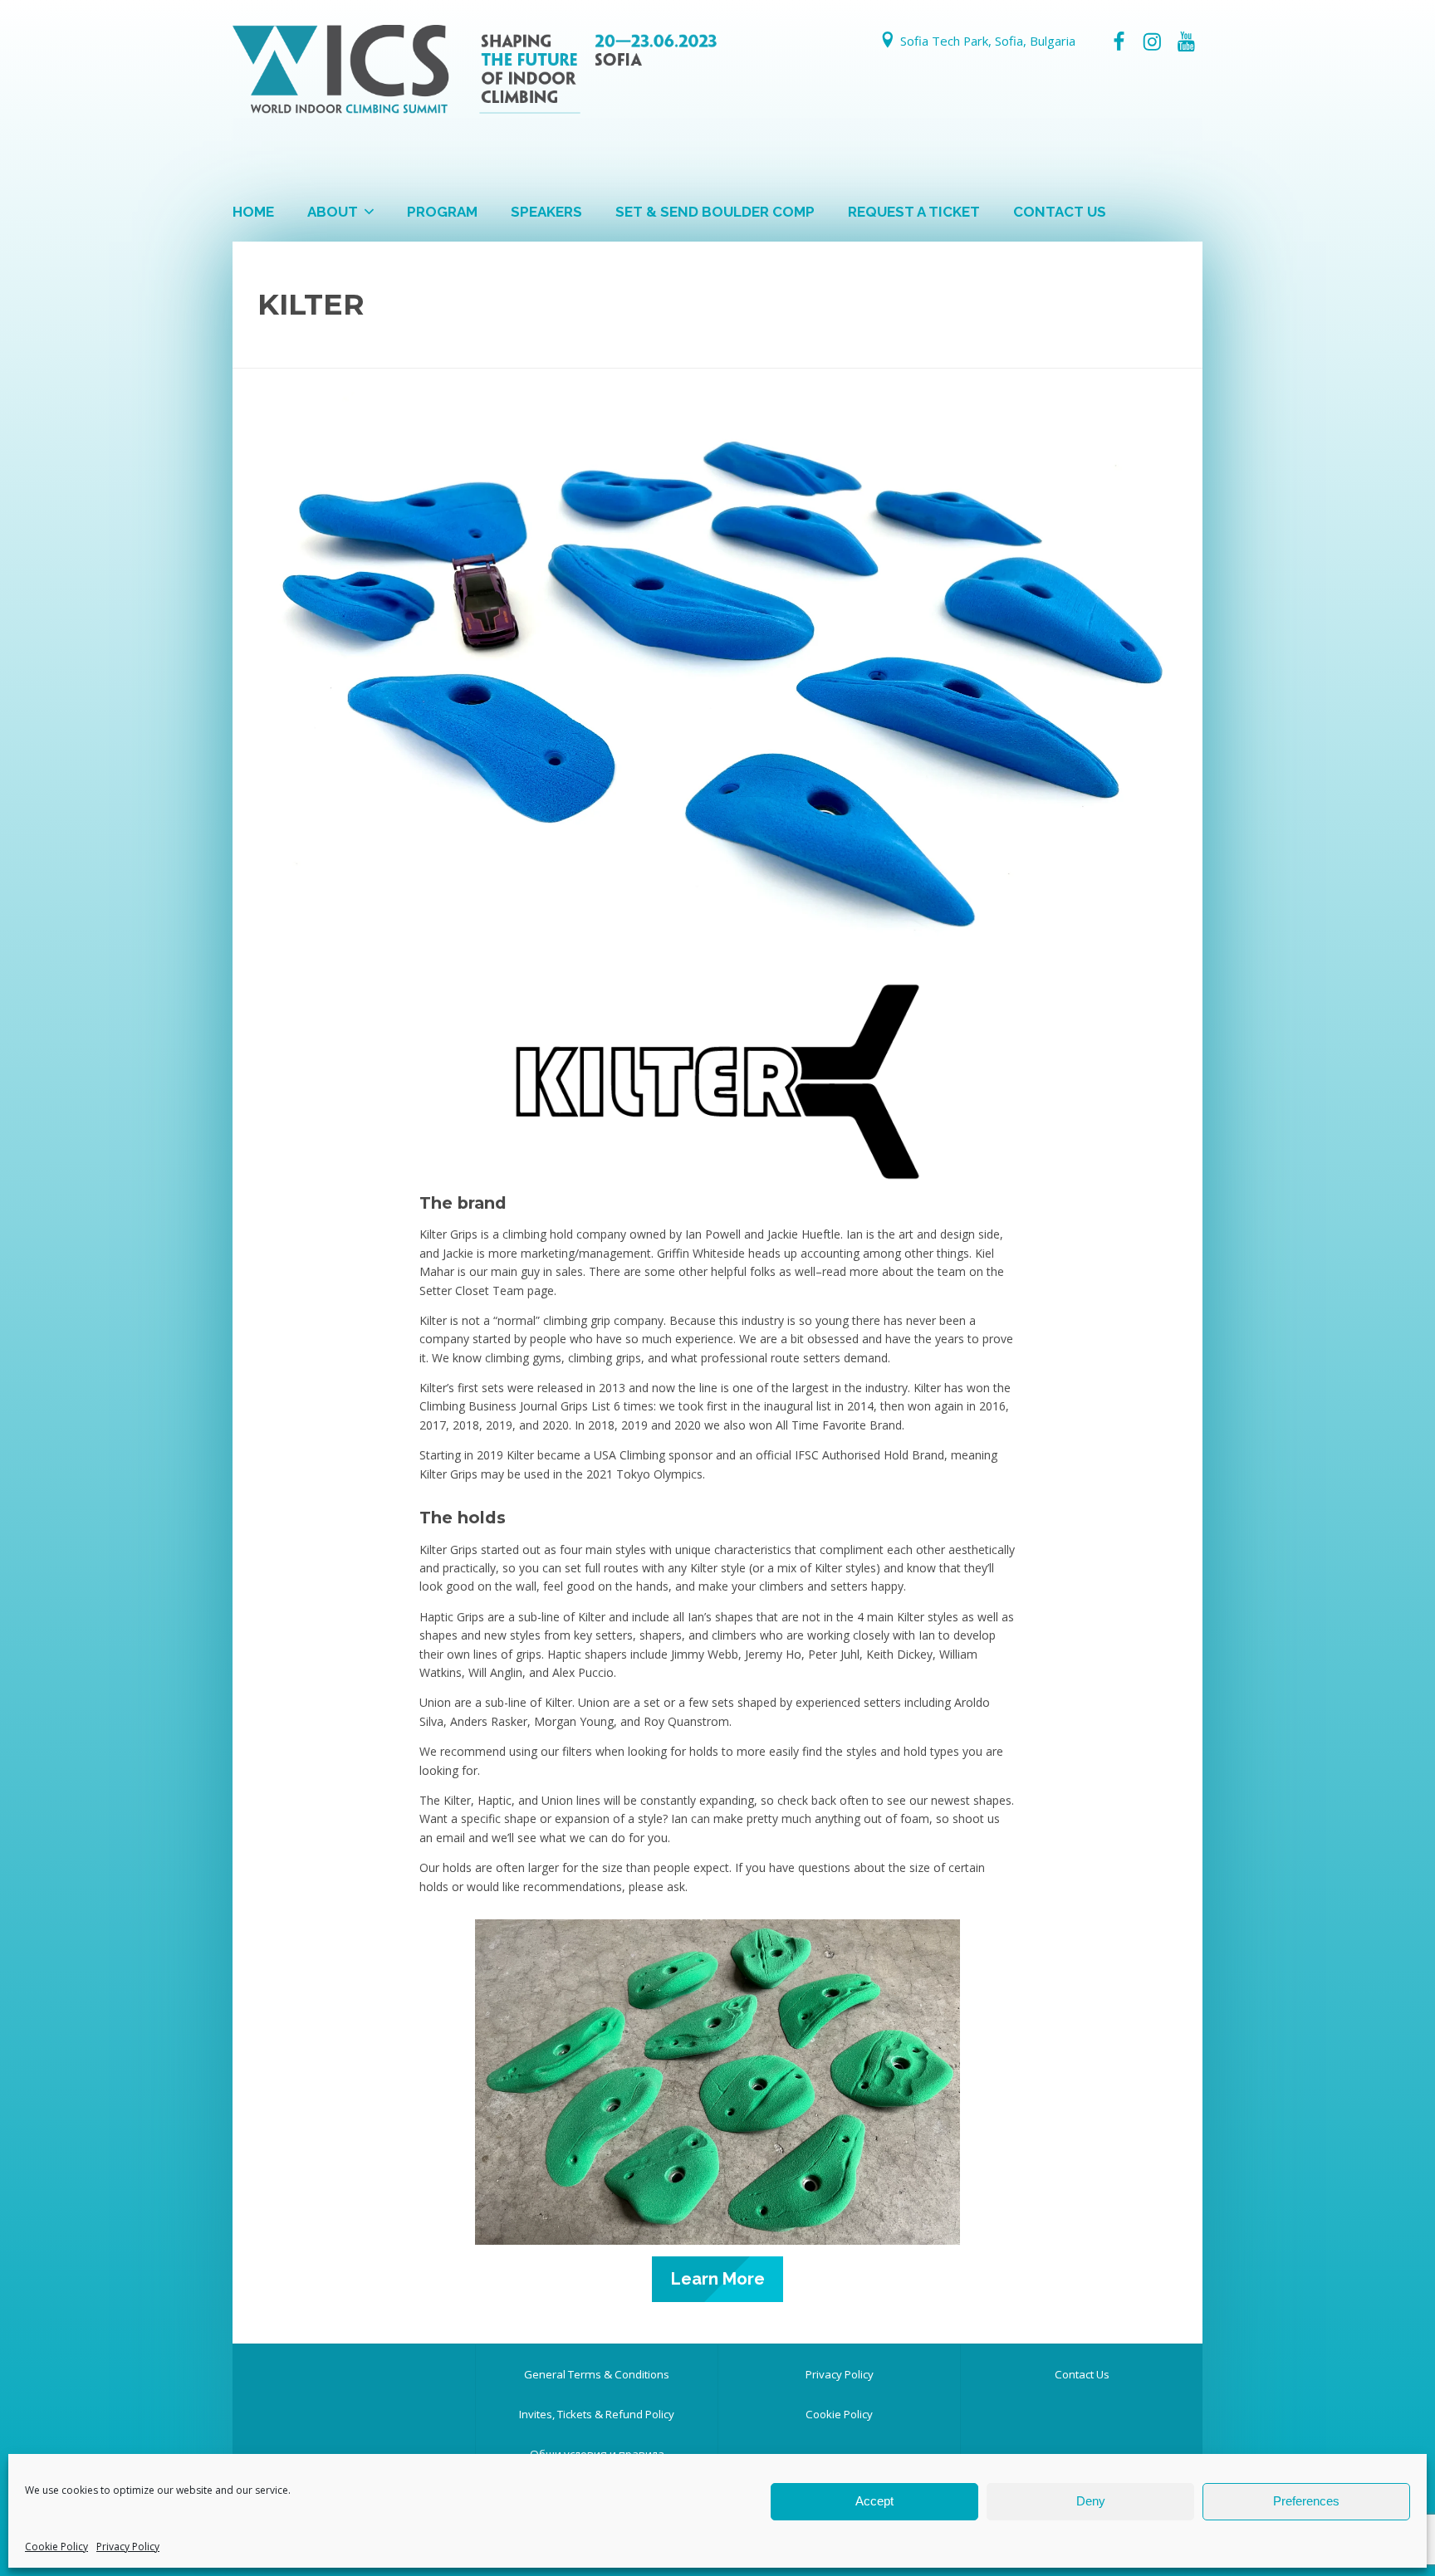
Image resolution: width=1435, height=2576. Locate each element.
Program (442, 212)
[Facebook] (1119, 42)
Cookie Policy (56, 2547)
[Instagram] (1152, 42)
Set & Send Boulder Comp (715, 212)
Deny (1091, 2501)
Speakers (546, 212)
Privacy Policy (128, 2547)
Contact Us (1060, 212)
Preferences (1306, 2501)
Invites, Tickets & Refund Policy (597, 2414)
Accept (874, 2501)
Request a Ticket (914, 212)
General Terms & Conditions (597, 2374)
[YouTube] (1186, 42)
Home (253, 212)
